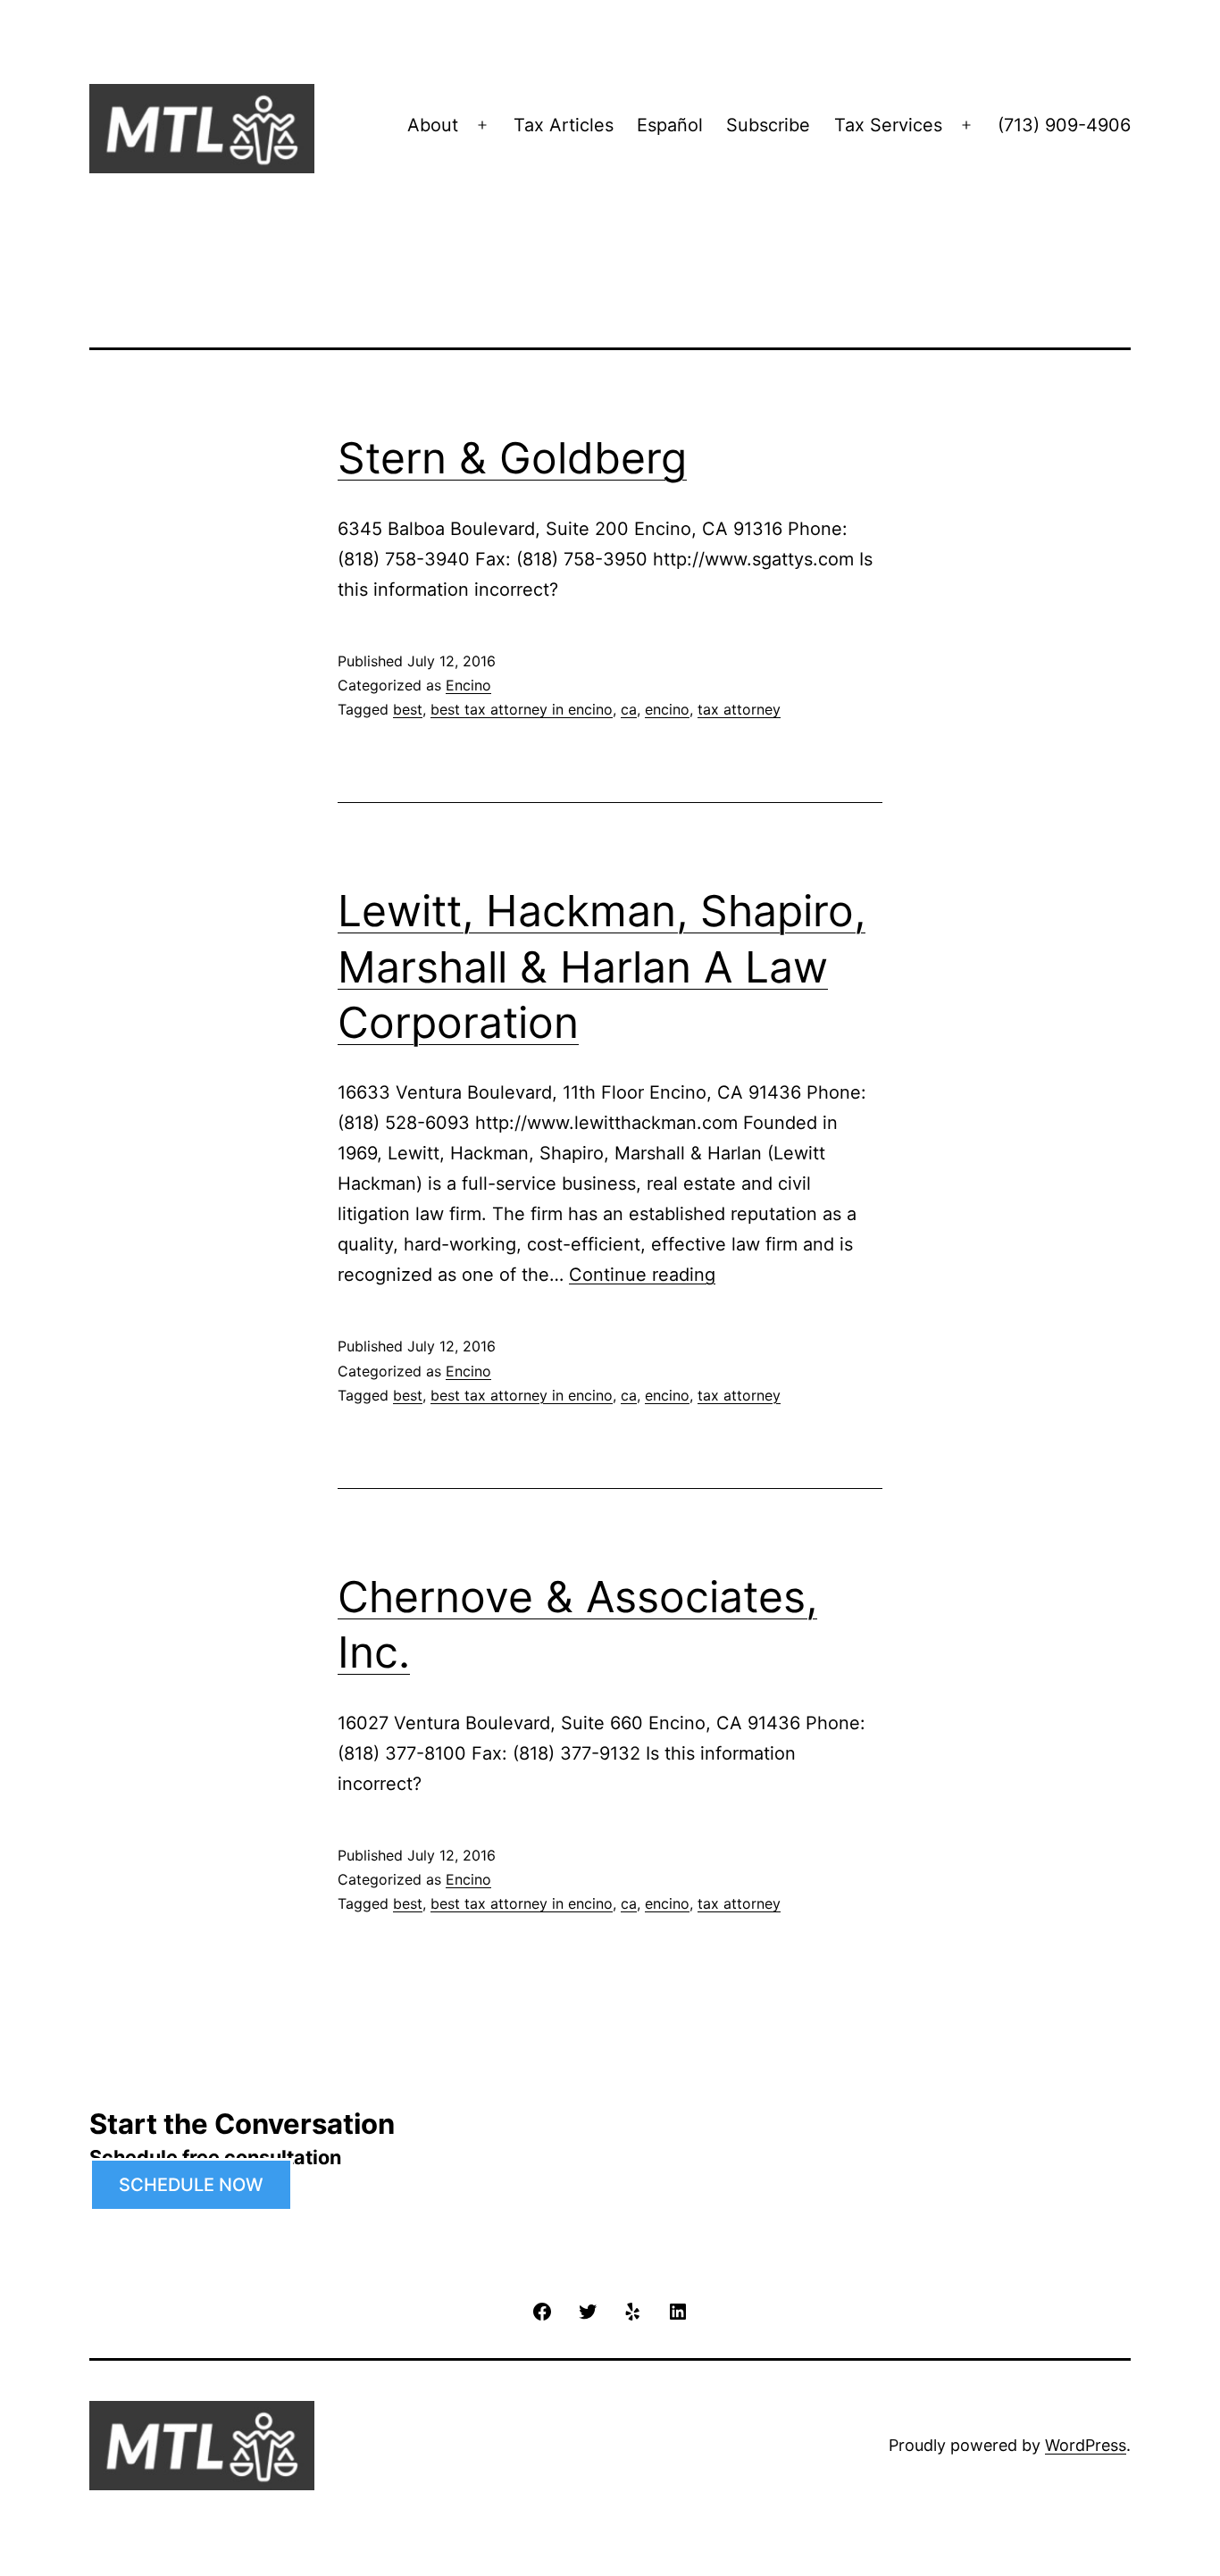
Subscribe (768, 125)
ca (629, 709)
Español (670, 125)
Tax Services (888, 125)
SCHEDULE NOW (191, 2185)
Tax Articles (564, 125)
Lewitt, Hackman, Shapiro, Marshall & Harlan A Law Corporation (602, 966)
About (433, 125)
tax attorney (739, 709)
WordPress (1086, 2445)
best (408, 709)
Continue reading (642, 1275)
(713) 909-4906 (1064, 125)
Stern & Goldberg (512, 458)
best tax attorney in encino (522, 709)
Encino (468, 685)
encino (667, 709)
